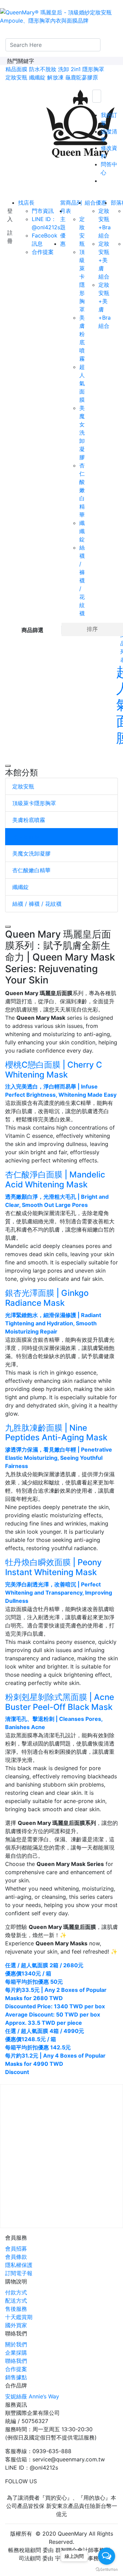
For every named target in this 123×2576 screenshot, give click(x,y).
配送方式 (16, 2301)
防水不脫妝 (43, 69)
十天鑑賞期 (19, 2317)
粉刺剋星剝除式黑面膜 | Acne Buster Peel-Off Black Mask (60, 1702)
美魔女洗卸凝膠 (31, 853)
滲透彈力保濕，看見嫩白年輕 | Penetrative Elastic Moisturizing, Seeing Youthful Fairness (59, 1458)
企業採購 (16, 2353)
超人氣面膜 (26, 837)
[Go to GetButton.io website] (107, 2569)
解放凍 (55, 77)
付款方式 (16, 2292)
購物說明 (16, 2281)
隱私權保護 (19, 2265)
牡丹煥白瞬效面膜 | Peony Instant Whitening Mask (53, 1567)
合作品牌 (16, 2385)
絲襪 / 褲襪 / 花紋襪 (37, 904)
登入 (10, 215)
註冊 (10, 237)
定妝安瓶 (16, 77)
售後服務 (16, 2309)
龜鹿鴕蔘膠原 (82, 77)
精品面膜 (16, 69)
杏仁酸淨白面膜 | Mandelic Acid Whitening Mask (55, 1180)
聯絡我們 (16, 2333)
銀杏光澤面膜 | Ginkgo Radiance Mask (47, 1298)
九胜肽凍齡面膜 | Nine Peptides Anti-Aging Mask (56, 1433)
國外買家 (16, 2325)
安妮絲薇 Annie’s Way (32, 2396)
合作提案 (16, 2369)
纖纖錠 (37, 77)
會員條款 (16, 2257)
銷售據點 (16, 2377)
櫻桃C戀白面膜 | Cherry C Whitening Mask (54, 1070)
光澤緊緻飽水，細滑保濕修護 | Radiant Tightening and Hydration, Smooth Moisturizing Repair (53, 1323)
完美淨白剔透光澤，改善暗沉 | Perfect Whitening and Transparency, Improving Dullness (59, 1593)
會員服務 (16, 2238)
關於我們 (16, 2344)
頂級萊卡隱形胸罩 (34, 803)
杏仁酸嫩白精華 (31, 870)
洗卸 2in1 (69, 69)
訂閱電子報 (19, 2273)
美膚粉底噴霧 (29, 820)
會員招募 (16, 2249)
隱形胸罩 (93, 69)
